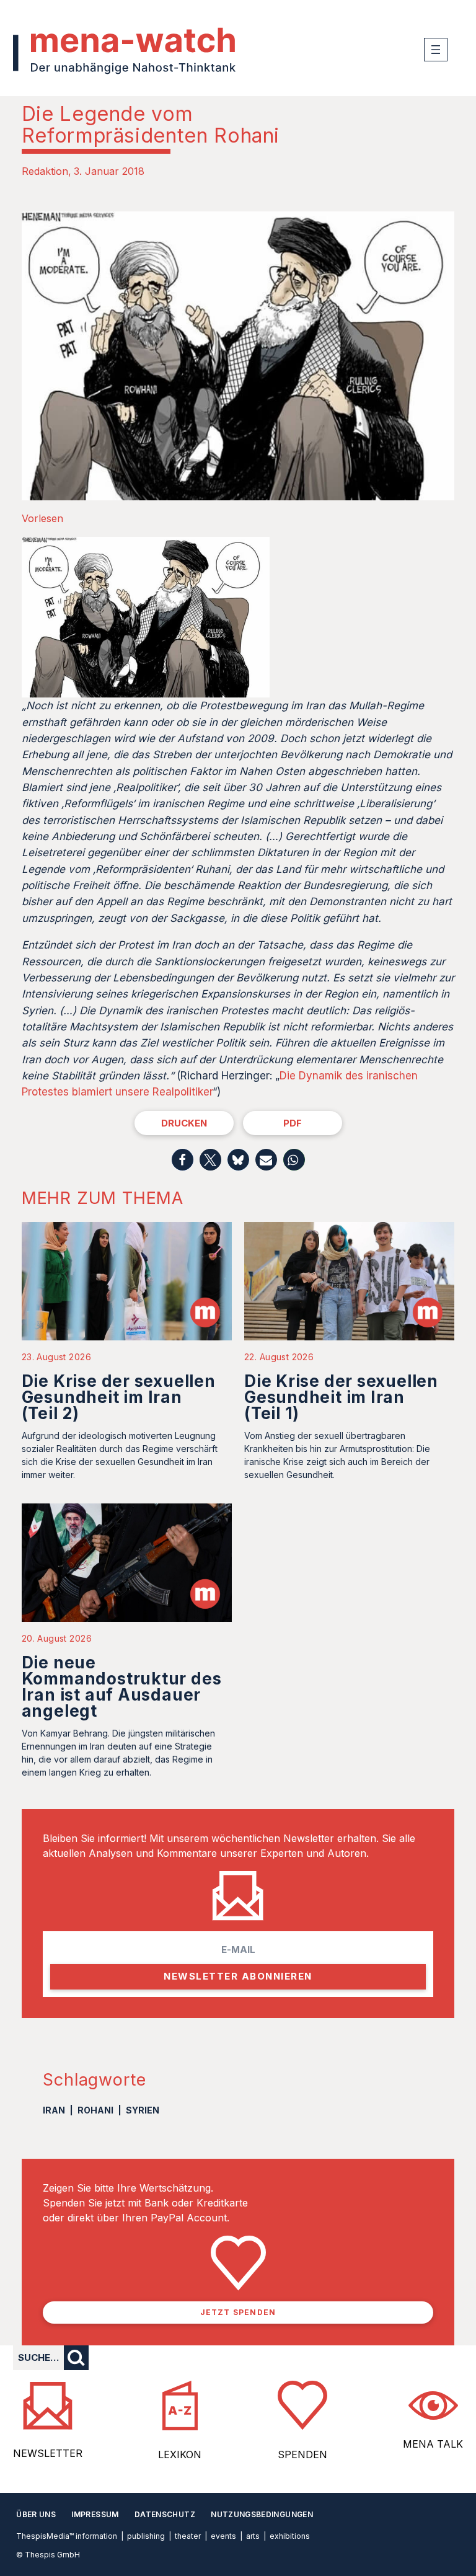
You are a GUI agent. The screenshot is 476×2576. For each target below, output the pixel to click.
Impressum (95, 2514)
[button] (183, 1160)
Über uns (36, 2514)
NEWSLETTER (48, 2453)
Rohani (95, 2110)
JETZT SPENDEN (238, 2312)
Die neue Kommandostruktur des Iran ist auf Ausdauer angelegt (122, 1687)
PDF (293, 1123)
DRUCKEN (184, 1123)
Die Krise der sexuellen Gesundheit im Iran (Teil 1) (341, 1397)
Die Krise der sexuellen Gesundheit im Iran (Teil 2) (119, 1397)
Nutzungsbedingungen (262, 2514)
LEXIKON (180, 2454)
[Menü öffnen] (436, 50)
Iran (54, 2110)
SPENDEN (302, 2454)
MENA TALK (433, 2444)
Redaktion (45, 171)
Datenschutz (165, 2514)
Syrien (143, 2110)
